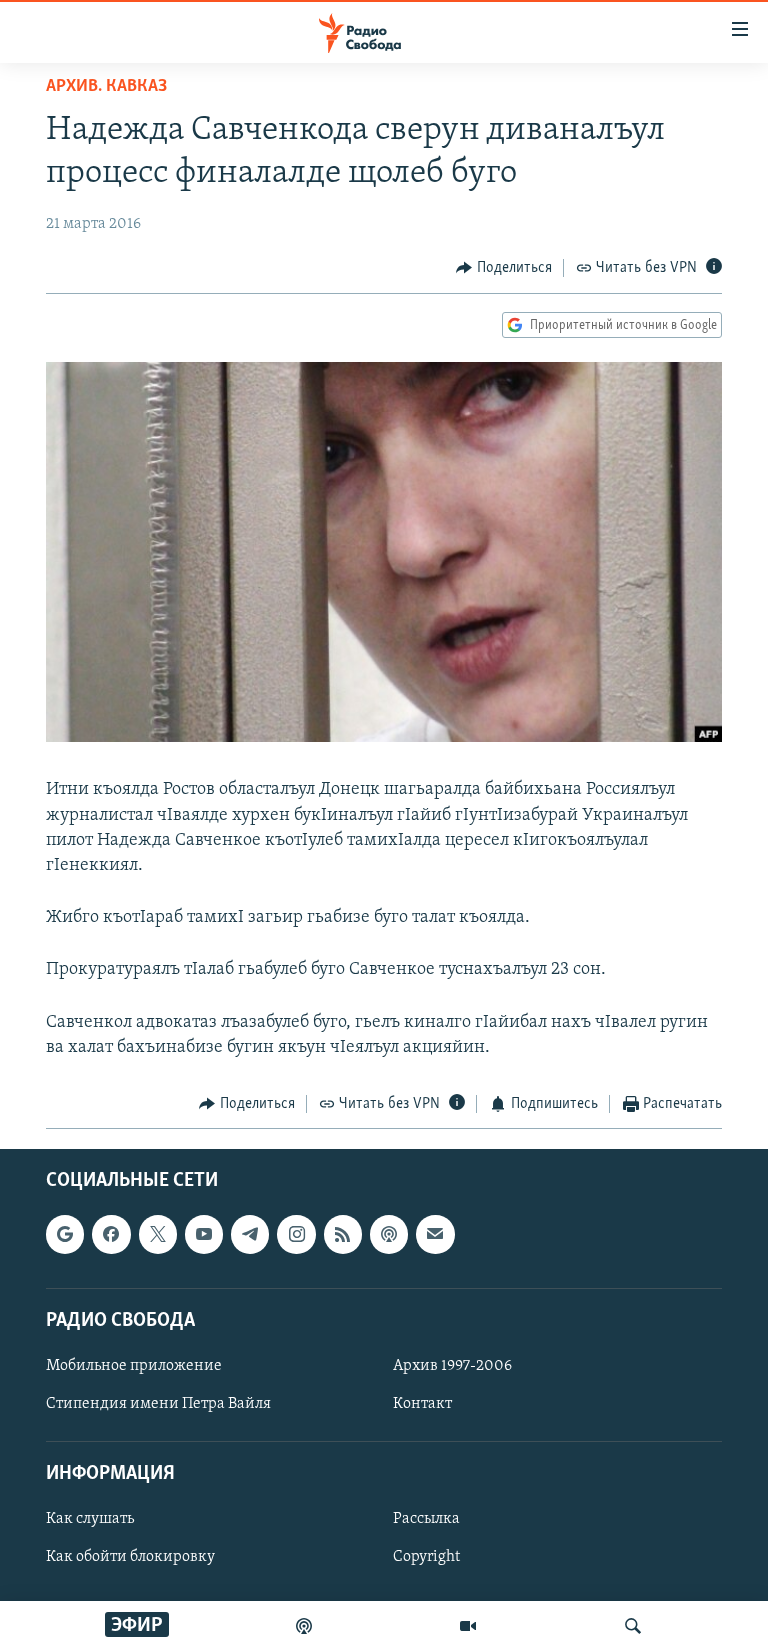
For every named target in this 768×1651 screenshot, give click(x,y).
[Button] (504, 268)
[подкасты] (304, 1626)
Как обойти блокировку (130, 1558)
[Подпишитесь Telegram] (250, 1235)
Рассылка (426, 1520)
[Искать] (633, 1626)
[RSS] (343, 1235)
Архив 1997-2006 (452, 1366)
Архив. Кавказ (106, 87)
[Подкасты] (389, 1235)
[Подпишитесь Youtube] (204, 1235)
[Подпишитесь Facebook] (111, 1235)
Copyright (426, 1558)
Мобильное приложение (134, 1366)
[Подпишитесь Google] (65, 1235)
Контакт (422, 1404)
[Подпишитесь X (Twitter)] (158, 1235)
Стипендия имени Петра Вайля (158, 1404)
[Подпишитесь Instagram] (296, 1235)
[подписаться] (435, 1235)
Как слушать (90, 1520)
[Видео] (468, 1626)
